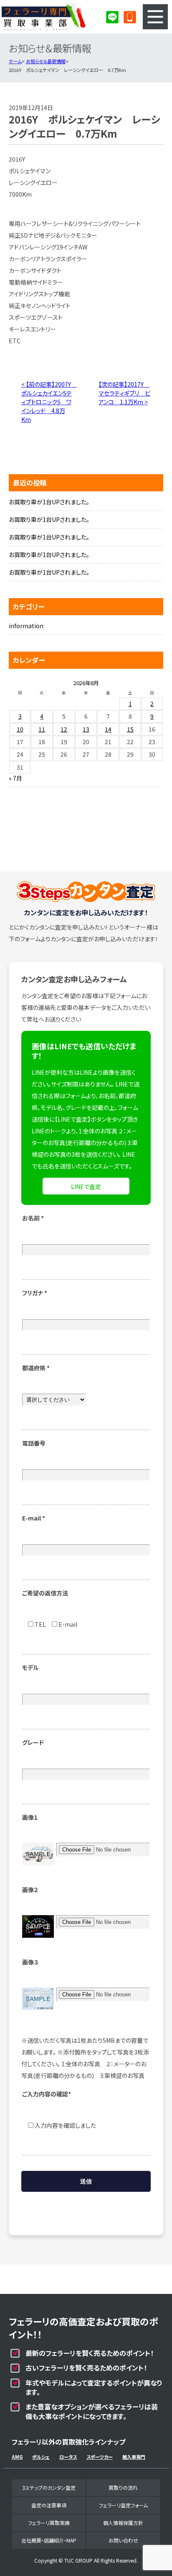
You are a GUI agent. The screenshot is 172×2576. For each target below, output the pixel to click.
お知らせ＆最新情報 (46, 61)
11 (42, 729)
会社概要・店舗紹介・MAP (49, 2540)
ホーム (15, 61)
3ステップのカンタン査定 (49, 2487)
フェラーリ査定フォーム (123, 2505)
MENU (155, 17)
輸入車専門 (134, 2457)
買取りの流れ (123, 2487)
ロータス (68, 2457)
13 (86, 729)
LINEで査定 (86, 1187)
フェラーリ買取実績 (49, 2523)
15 (130, 729)
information (26, 626)
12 (64, 729)
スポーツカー (100, 2457)
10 (20, 729)
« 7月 (15, 778)
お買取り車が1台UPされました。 (49, 502)
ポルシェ (41, 2457)
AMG (17, 2457)
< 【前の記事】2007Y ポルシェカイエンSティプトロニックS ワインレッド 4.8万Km (49, 402)
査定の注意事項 (49, 2505)
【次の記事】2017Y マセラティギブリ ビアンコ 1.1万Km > (124, 393)
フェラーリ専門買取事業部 (44, 17)
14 (108, 729)
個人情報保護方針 (123, 2523)
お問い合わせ (123, 2540)
